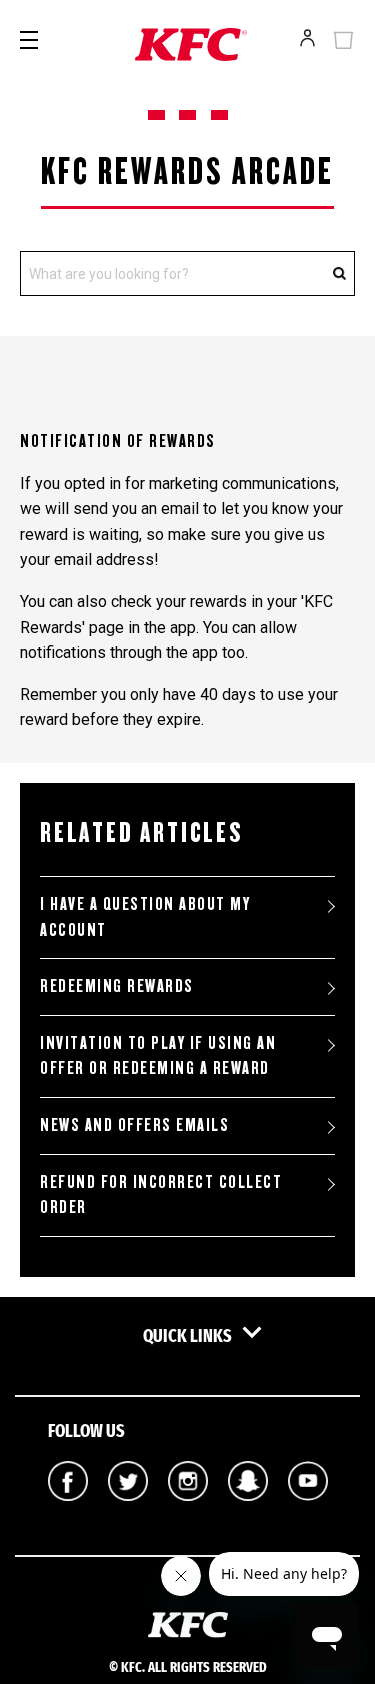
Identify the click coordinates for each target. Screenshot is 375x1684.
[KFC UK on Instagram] (188, 1515)
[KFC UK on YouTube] (308, 1515)
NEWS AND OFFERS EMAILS (134, 1125)
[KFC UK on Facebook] (68, 1515)
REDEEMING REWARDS (117, 986)
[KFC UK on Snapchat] (248, 1515)
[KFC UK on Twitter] (128, 1515)
